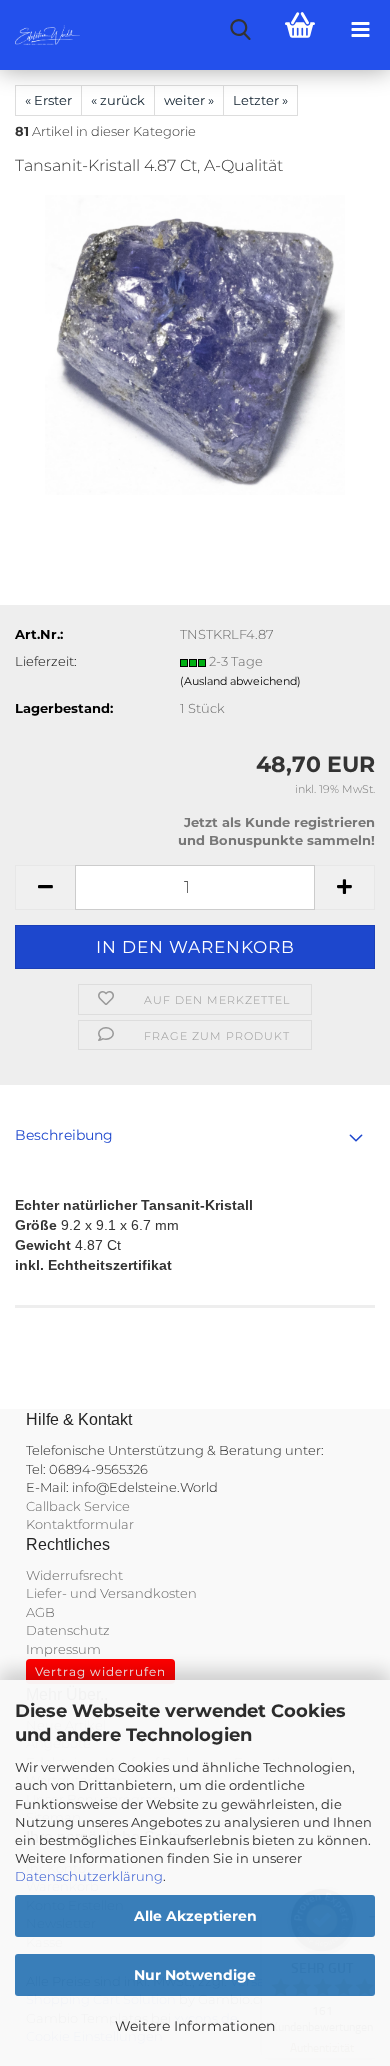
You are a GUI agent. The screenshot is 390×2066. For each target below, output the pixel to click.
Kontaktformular (80, 1524)
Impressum (63, 1649)
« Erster (48, 100)
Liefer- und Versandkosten (111, 1593)
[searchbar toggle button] (240, 30)
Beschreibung (64, 1135)
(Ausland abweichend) (240, 681)
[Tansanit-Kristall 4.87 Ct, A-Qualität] (195, 344)
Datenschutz (68, 1630)
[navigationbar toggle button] (360, 30)
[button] (45, 887)
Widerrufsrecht (74, 1575)
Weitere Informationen (195, 2026)
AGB (40, 1612)
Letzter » (260, 100)
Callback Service (78, 1506)
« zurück (118, 100)
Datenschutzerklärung (89, 1876)
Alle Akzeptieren (195, 1916)
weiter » (189, 100)
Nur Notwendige (195, 1975)
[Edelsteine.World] (40, 35)
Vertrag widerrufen (100, 1671)
